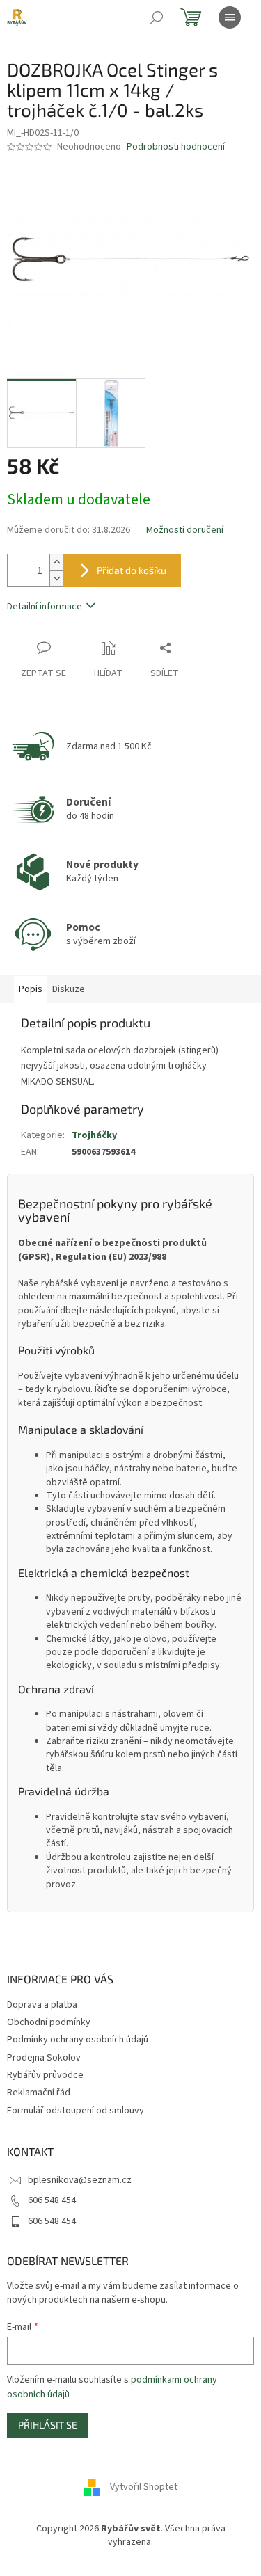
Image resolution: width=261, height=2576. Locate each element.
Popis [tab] (31, 989)
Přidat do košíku (132, 570)
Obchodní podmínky (49, 2022)
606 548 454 (52, 2200)
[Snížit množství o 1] (56, 578)
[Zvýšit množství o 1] (56, 562)
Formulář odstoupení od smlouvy (76, 2111)
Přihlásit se (48, 2425)
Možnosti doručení (185, 530)
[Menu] (230, 17)
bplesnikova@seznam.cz (80, 2180)
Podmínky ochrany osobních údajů (78, 2040)
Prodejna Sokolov (44, 2058)
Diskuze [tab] (69, 989)
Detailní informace (45, 607)
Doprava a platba (42, 2005)
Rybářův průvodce (45, 2075)
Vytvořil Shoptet (144, 2487)
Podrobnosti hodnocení (176, 147)
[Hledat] (157, 17)
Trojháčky (94, 1135)
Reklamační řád (39, 2093)
